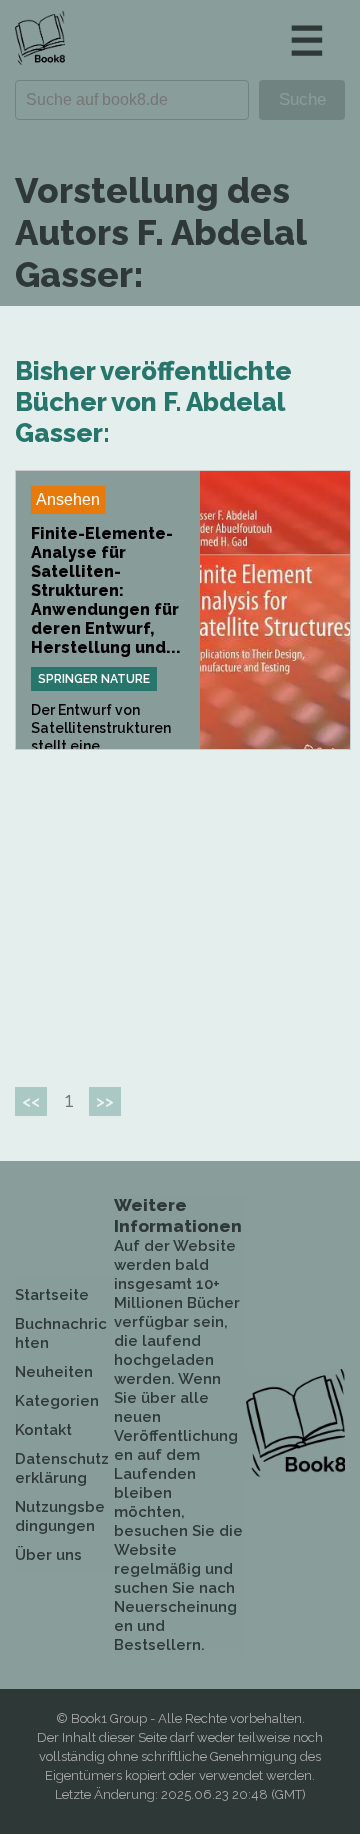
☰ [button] (307, 40)
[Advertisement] (183, 910)
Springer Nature (94, 679)
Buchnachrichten (61, 1333)
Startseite (52, 1295)
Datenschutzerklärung (62, 1468)
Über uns (48, 1555)
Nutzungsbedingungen (60, 1516)
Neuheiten (54, 1372)
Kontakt (43, 1430)
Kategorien (57, 1401)
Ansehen (68, 499)
